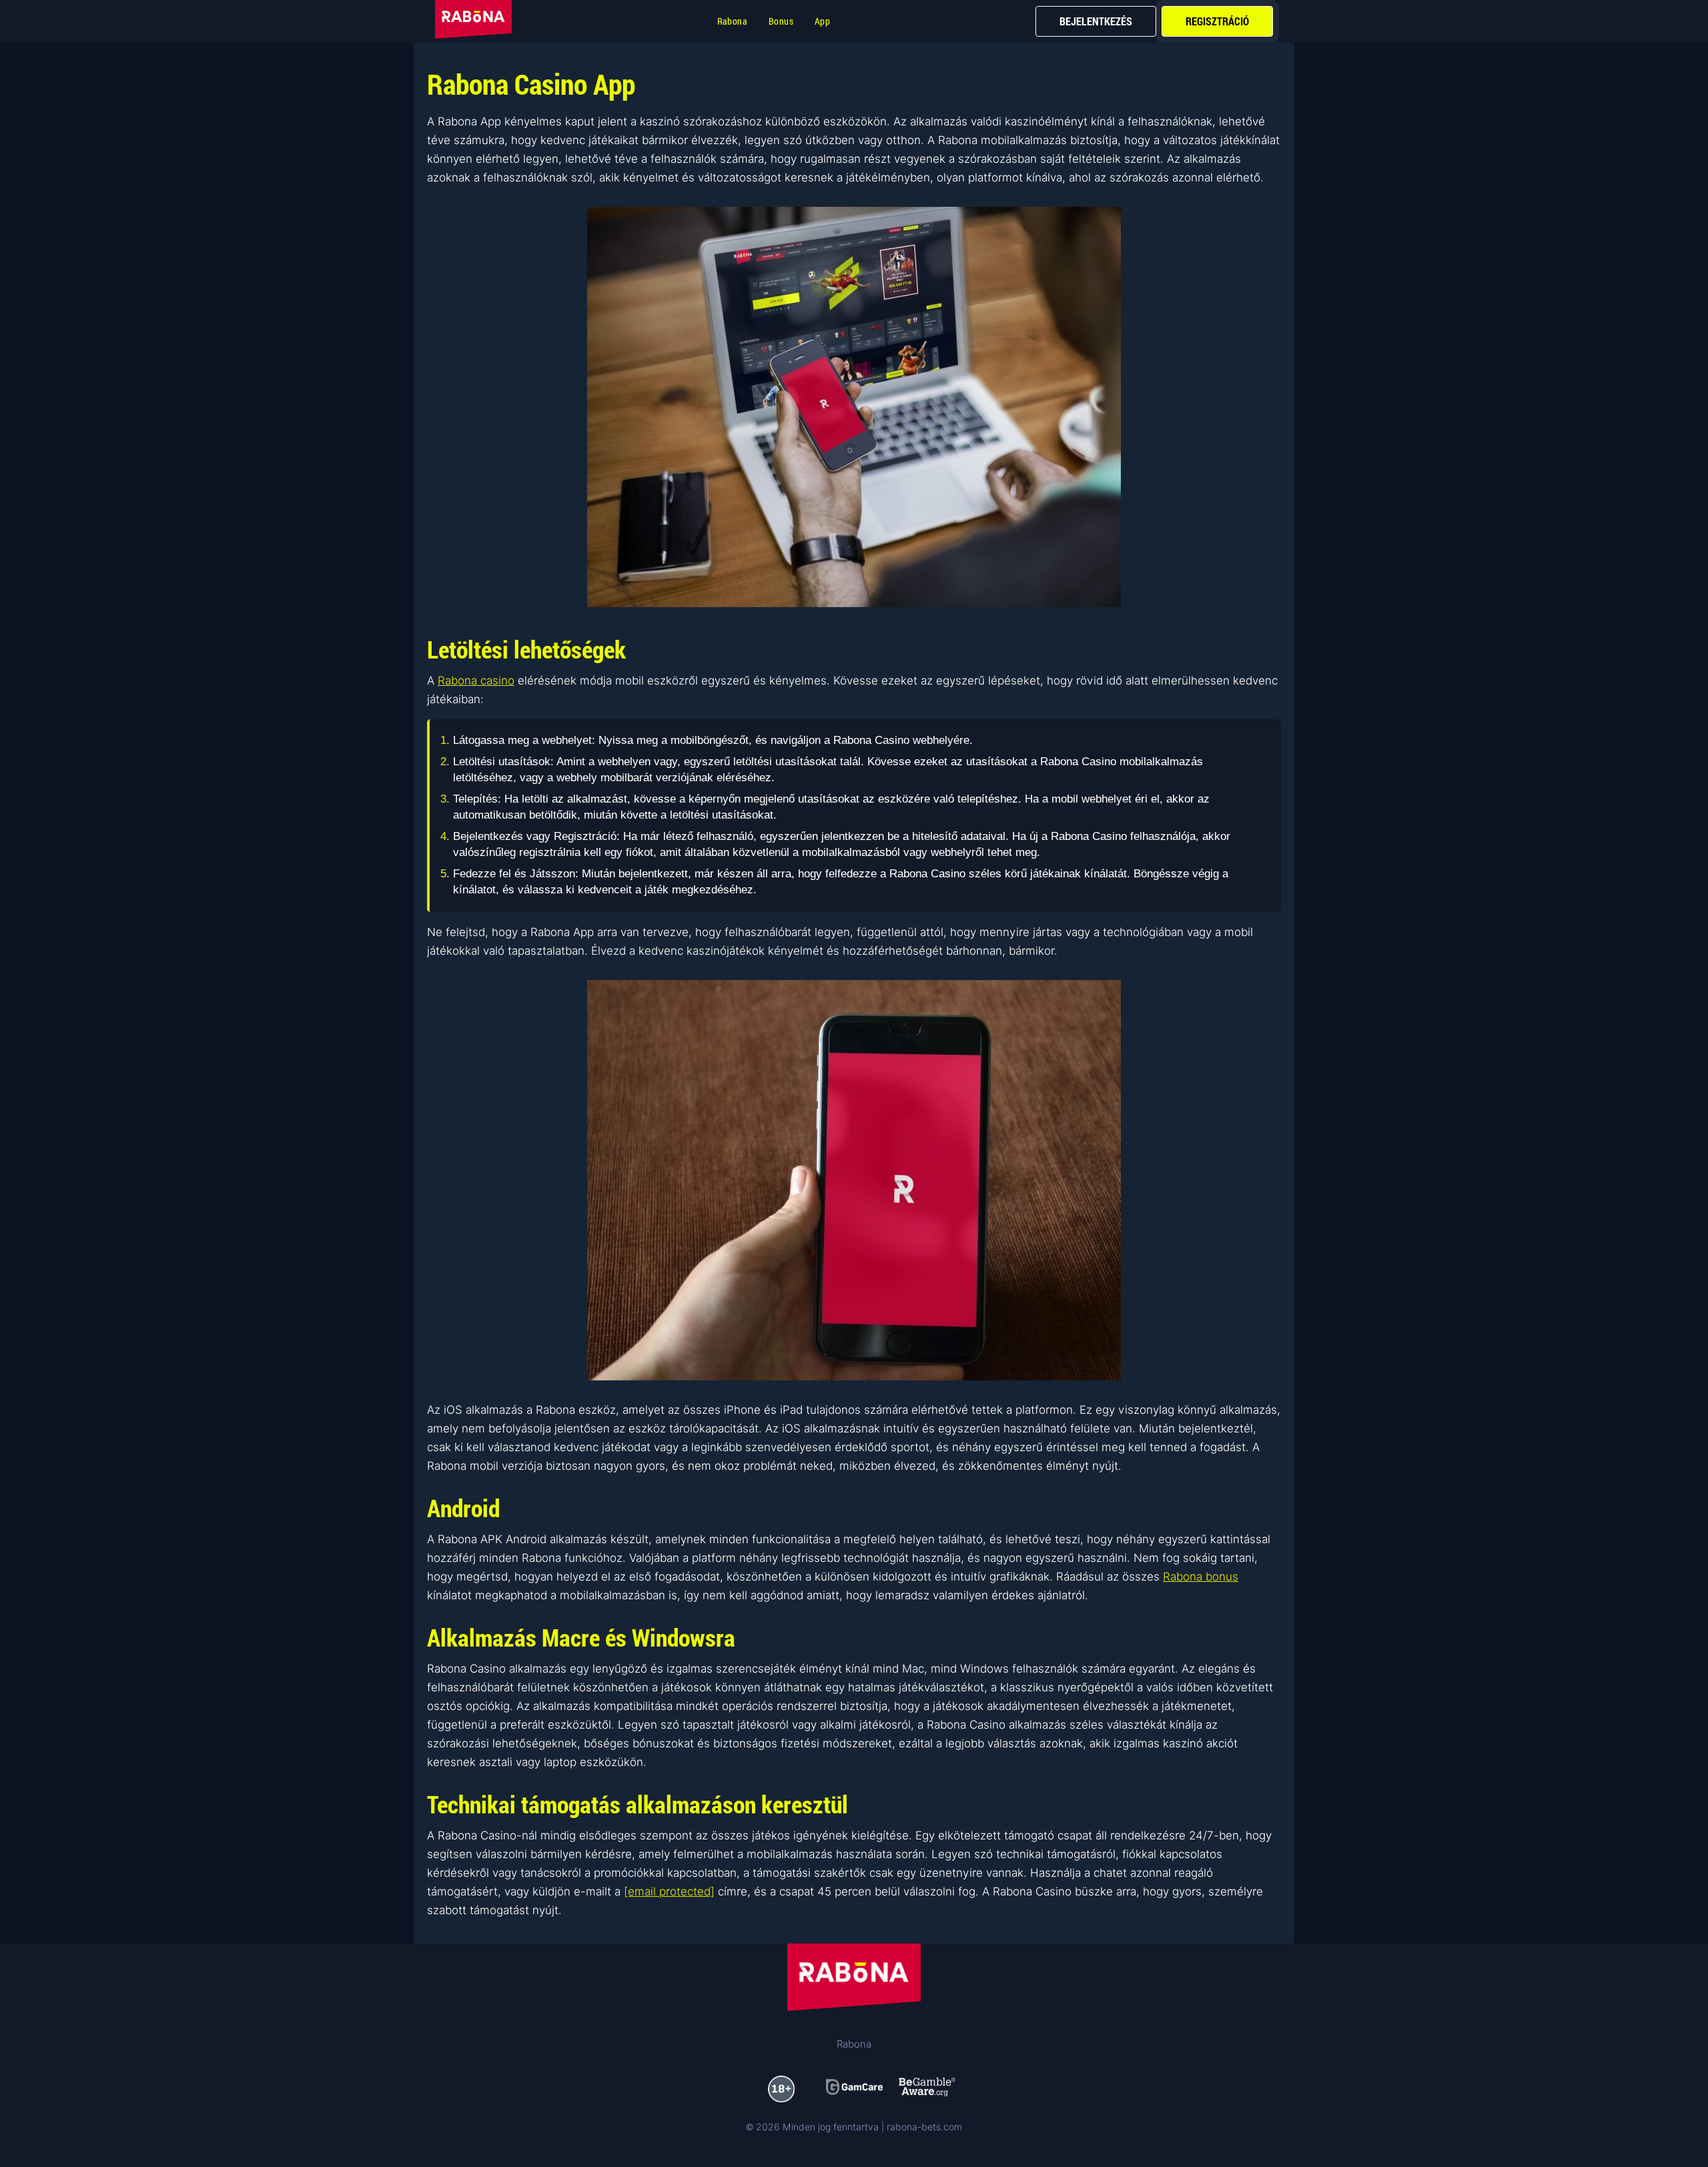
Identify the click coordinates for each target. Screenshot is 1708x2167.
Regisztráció (1217, 21)
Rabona (732, 21)
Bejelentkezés (1096, 21)
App (822, 21)
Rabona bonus (1201, 1577)
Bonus (781, 21)
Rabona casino (476, 681)
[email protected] (669, 1891)
